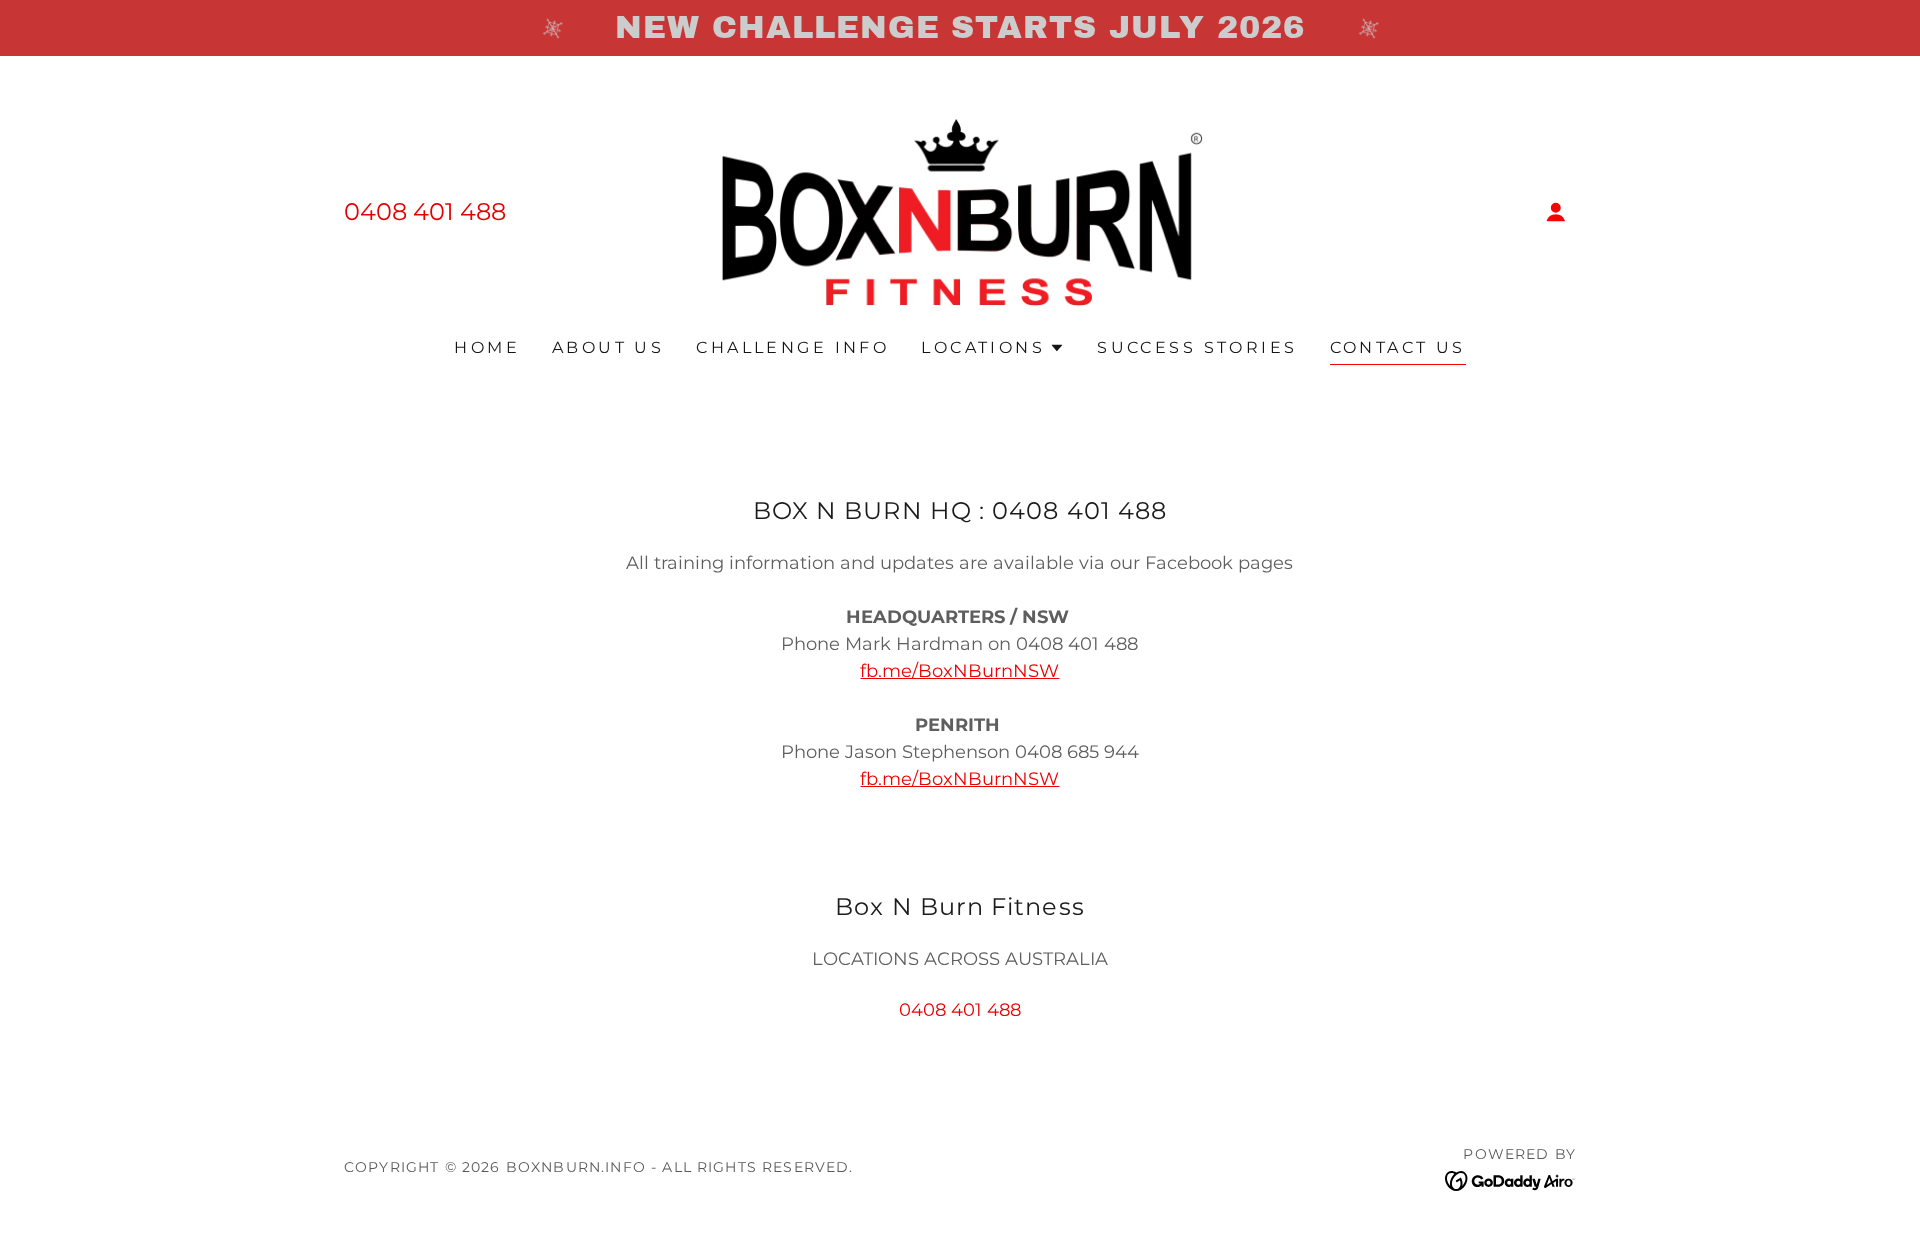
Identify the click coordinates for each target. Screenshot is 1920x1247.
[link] (960, 211)
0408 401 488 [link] (425, 211)
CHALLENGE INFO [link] (792, 347)
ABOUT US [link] (608, 347)
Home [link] (487, 347)
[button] (1556, 212)
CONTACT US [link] (1398, 347)
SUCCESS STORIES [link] (1197, 347)
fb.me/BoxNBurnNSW (959, 671)
